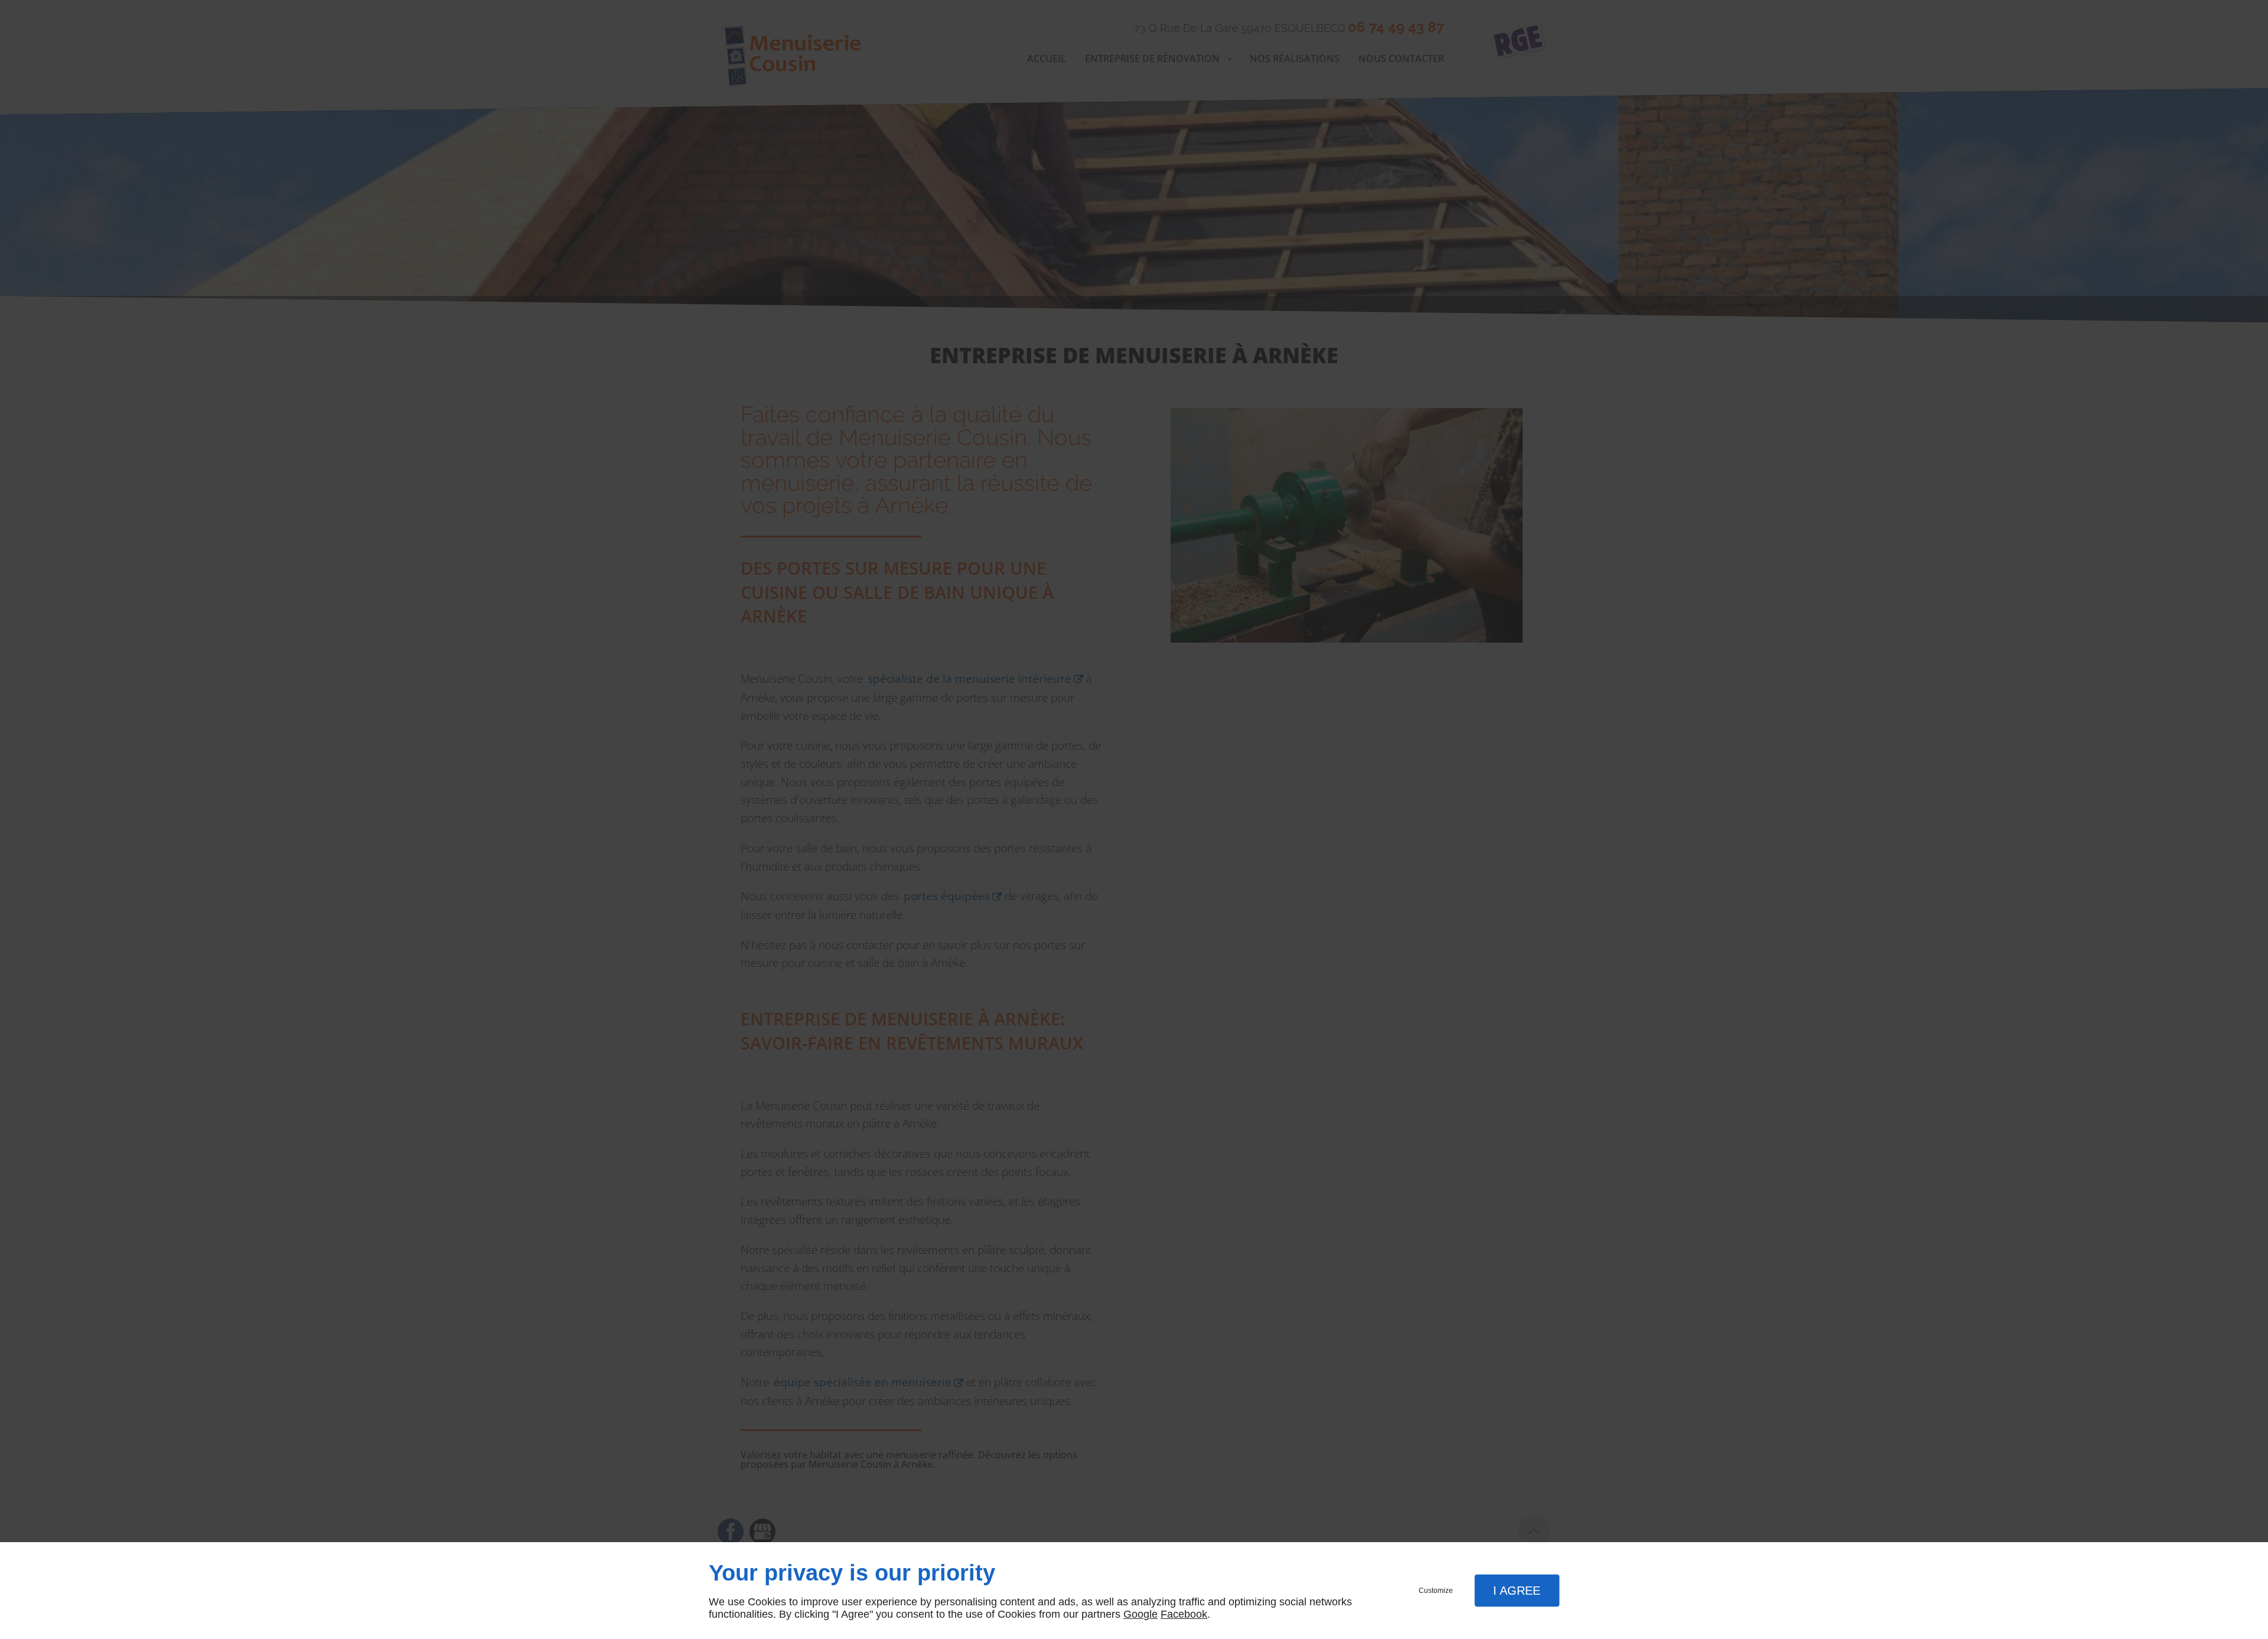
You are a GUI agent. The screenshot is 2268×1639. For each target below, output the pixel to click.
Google (1140, 1614)
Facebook (1184, 1614)
